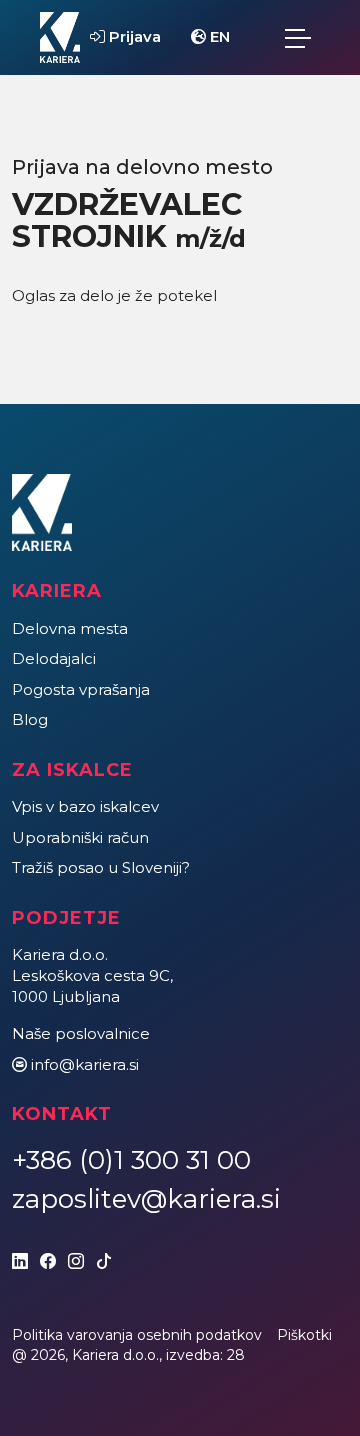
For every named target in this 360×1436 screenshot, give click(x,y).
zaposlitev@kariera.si (146, 1199)
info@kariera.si (85, 1064)
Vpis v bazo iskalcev (85, 806)
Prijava (133, 36)
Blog (30, 719)
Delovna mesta (70, 628)
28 (236, 1355)
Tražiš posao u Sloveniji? (101, 867)
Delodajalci (54, 658)
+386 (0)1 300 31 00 (131, 1160)
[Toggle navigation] (298, 38)
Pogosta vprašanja (81, 689)
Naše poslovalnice (81, 1033)
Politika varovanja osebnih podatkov (137, 1335)
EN (218, 36)
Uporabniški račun (80, 837)
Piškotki (304, 1335)
